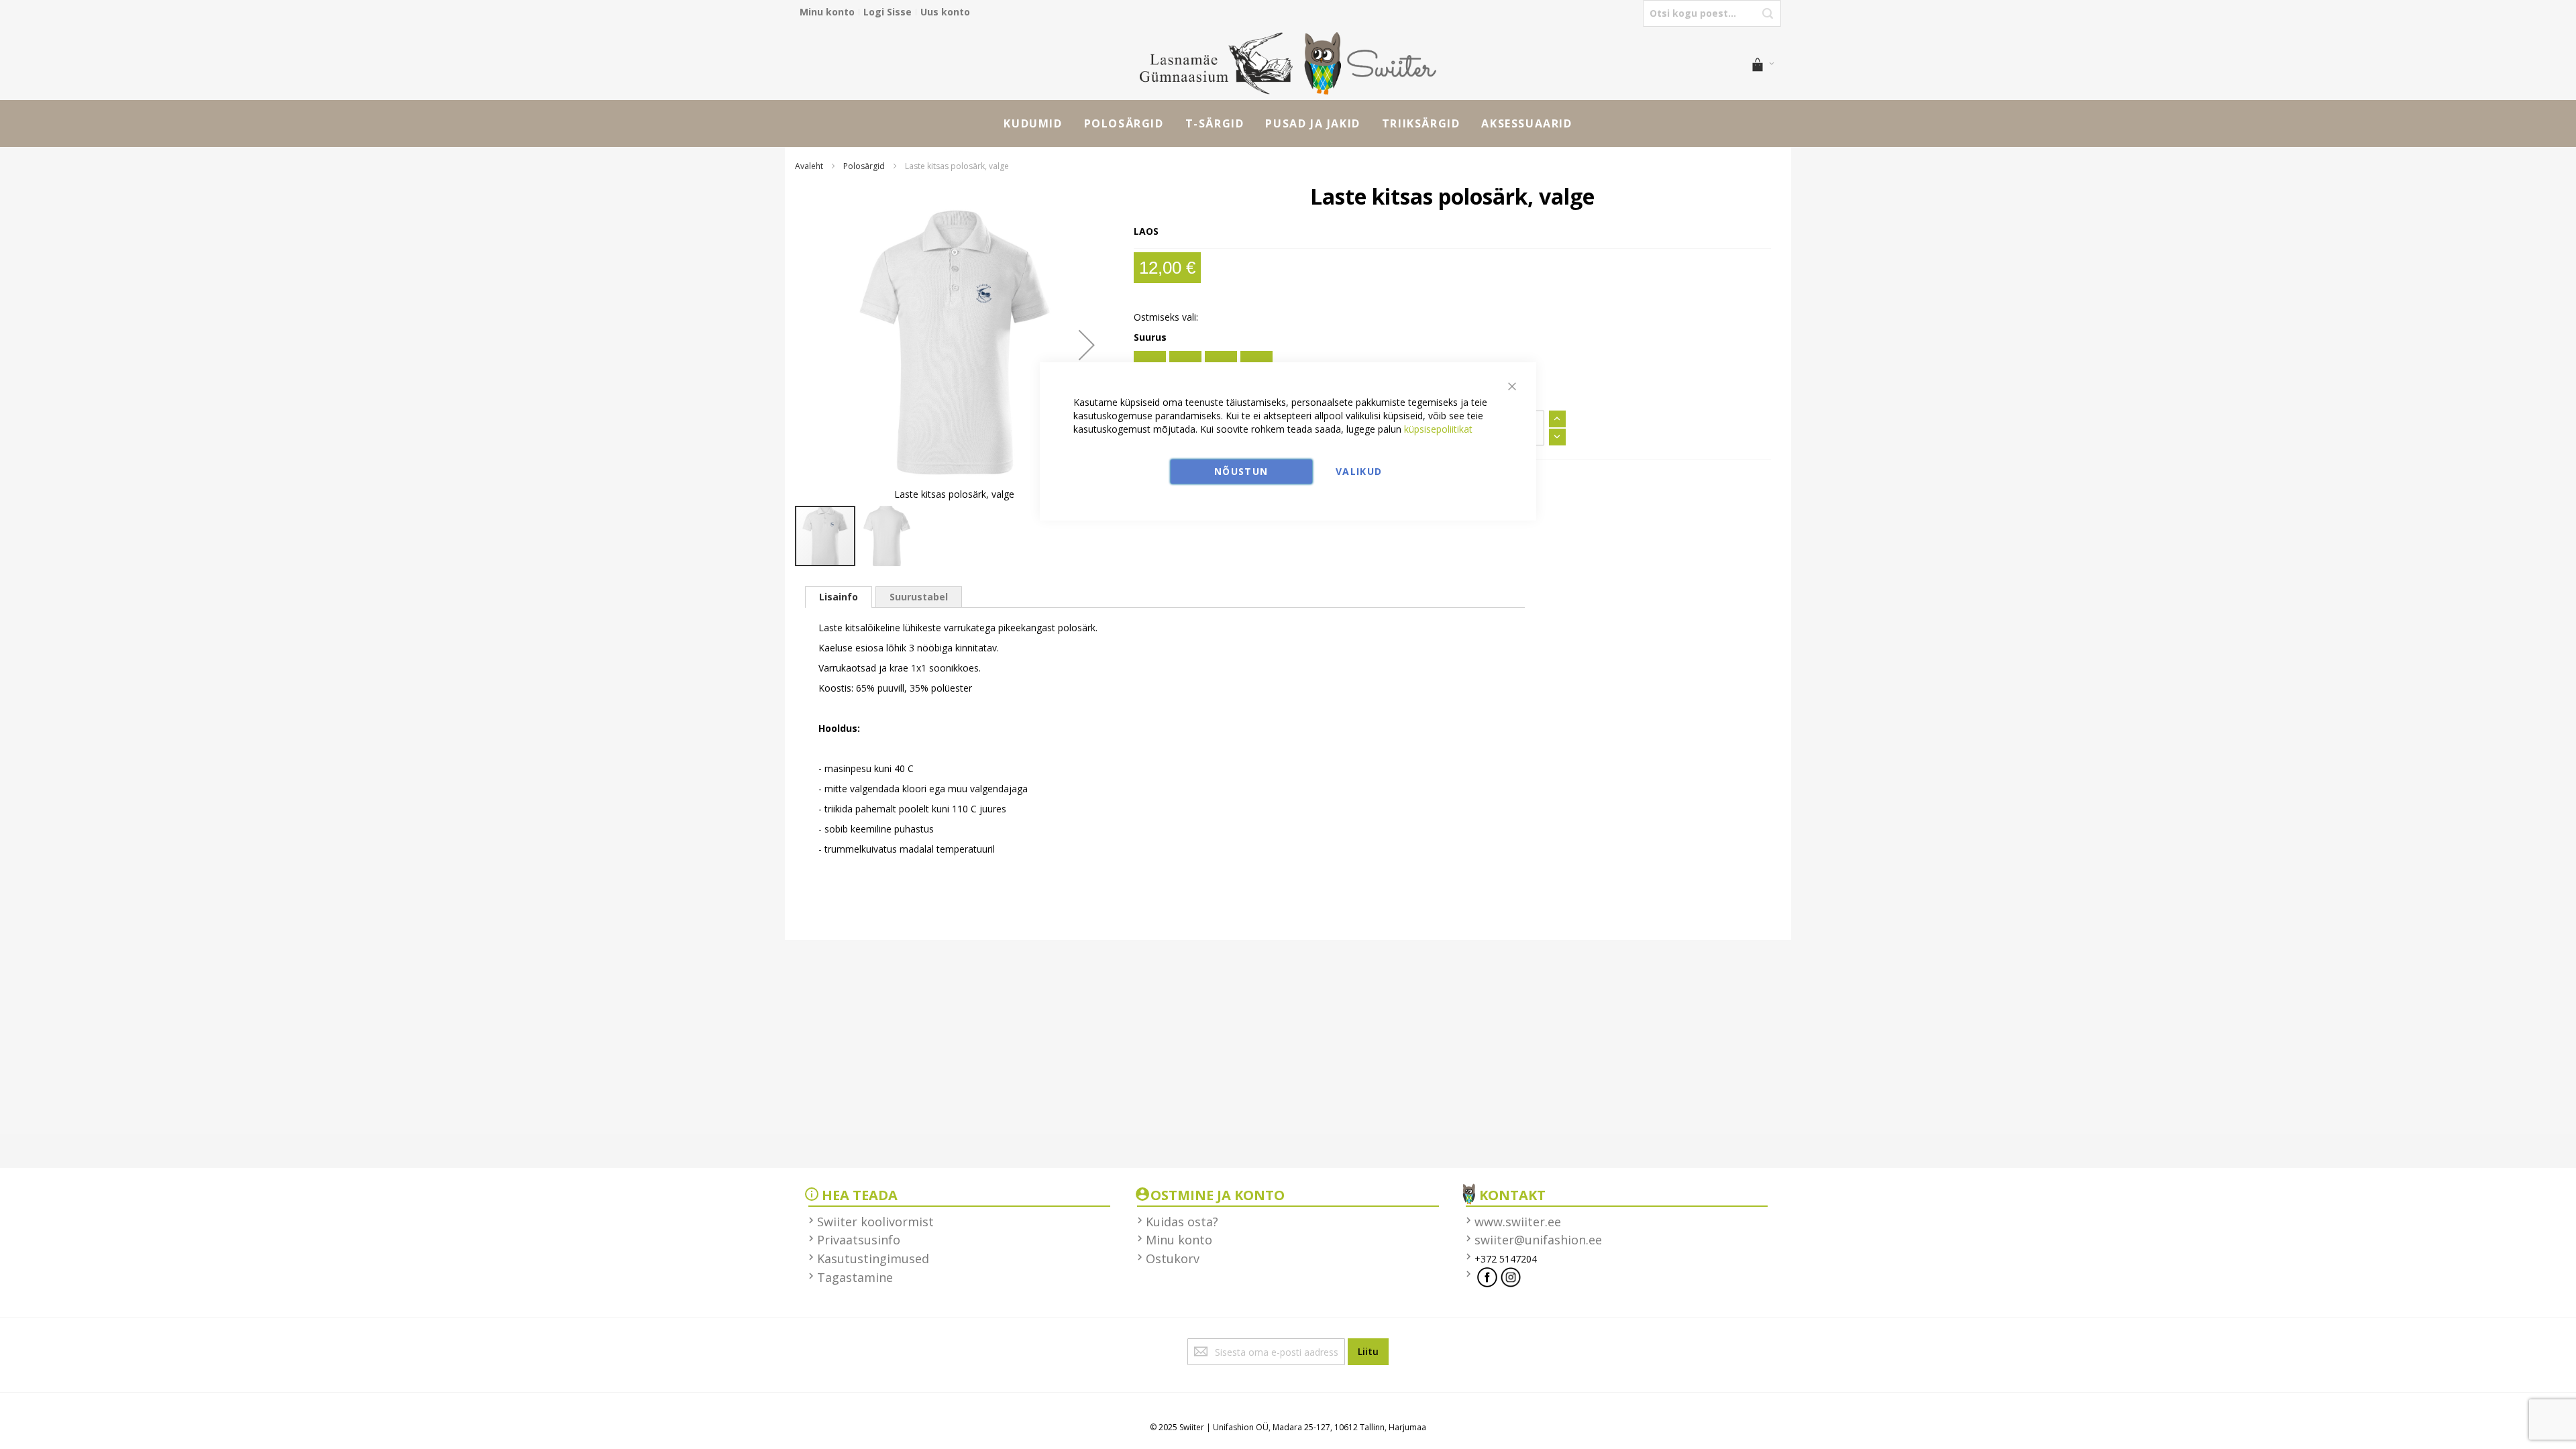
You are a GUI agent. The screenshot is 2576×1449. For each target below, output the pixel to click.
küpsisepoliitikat (1438, 429)
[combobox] (1712, 13)
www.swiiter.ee (1518, 1222)
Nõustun (1241, 471)
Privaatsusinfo (859, 1240)
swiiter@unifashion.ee (1538, 1240)
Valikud (1359, 471)
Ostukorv (1173, 1258)
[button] (1087, 345)
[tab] (839, 597)
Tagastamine (855, 1277)
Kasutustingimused (873, 1258)
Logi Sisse (888, 12)
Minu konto (827, 12)
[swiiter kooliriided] (1288, 63)
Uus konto (945, 12)
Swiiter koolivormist (875, 1222)
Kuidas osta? (1182, 1222)
